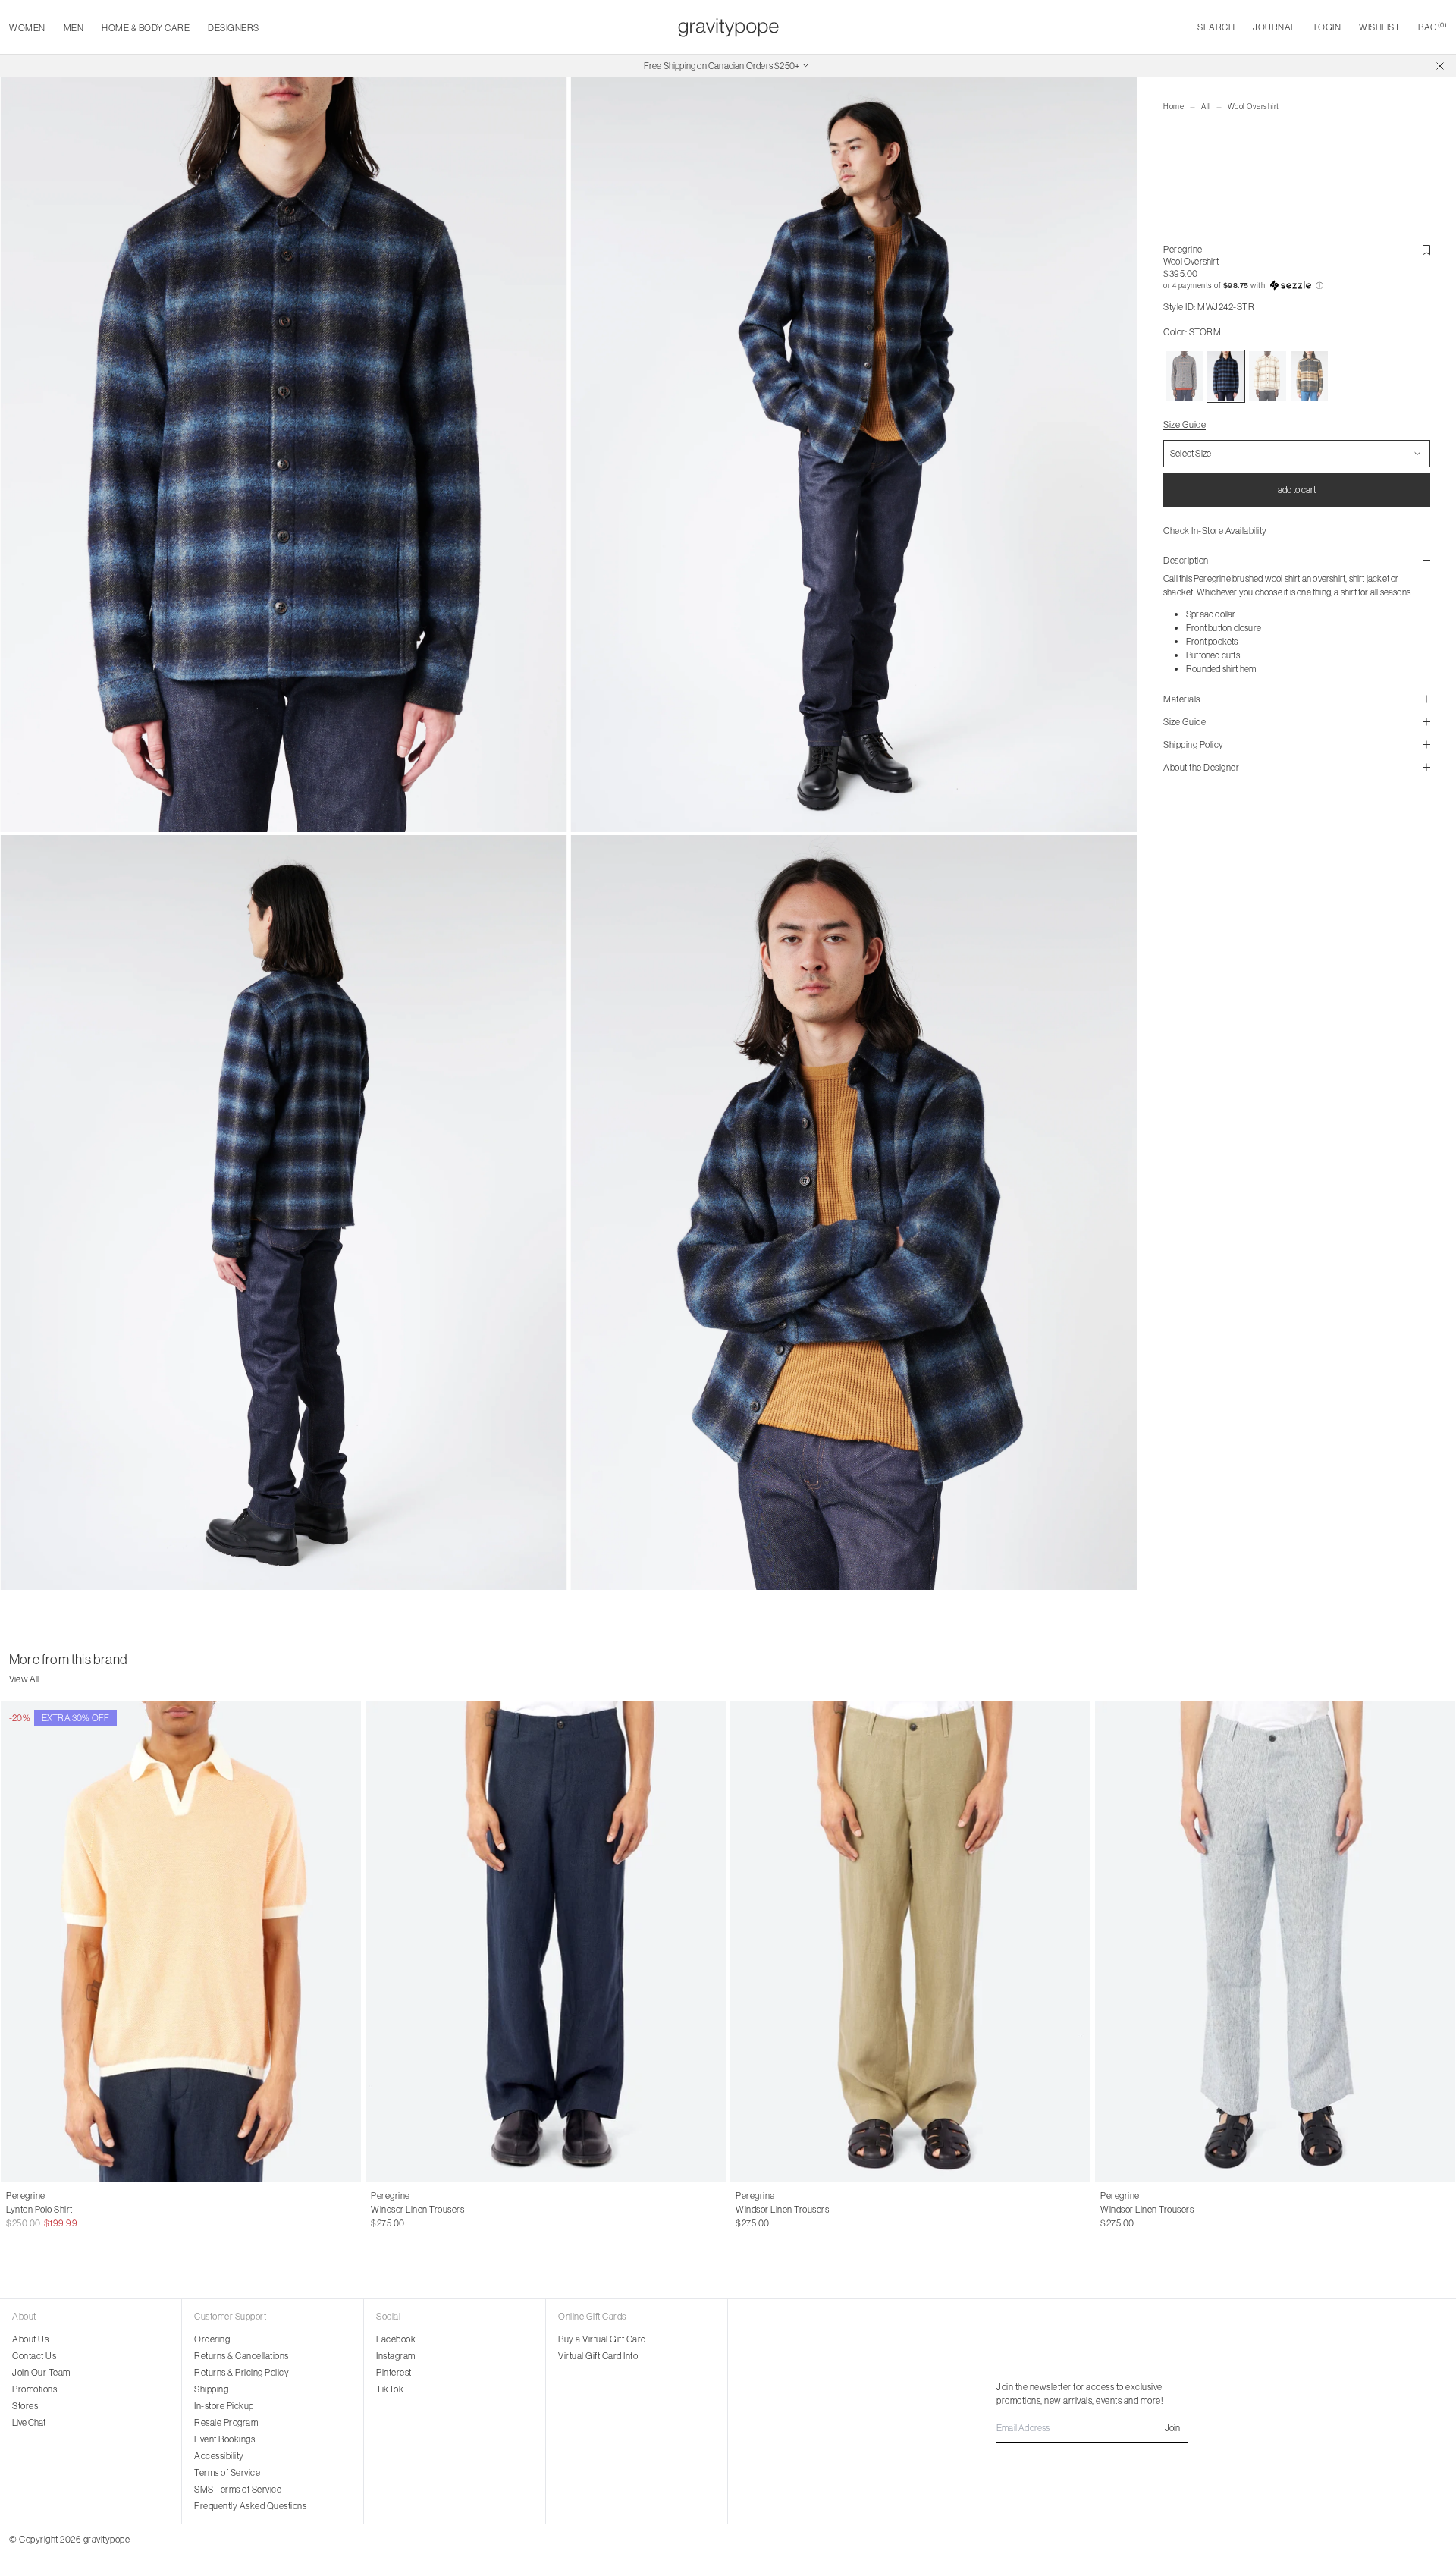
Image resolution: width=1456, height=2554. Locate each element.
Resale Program (226, 2422)
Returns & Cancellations (242, 2356)
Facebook (396, 2339)
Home (1174, 107)
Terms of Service (227, 2472)
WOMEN (27, 28)
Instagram (396, 2356)
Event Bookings (224, 2439)
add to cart (1297, 490)
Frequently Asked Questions (250, 2506)
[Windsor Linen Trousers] (546, 1941)
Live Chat (29, 2422)
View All (24, 1679)
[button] (1297, 286)
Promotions (35, 2389)
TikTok (390, 2389)
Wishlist (1379, 27)
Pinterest (394, 2372)
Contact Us (34, 2356)
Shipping (211, 2389)
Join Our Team (41, 2372)
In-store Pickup (224, 2406)
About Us (30, 2339)
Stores (25, 2406)
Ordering (212, 2339)
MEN (74, 28)
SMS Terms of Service (238, 2489)
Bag (1432, 27)
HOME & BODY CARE (146, 28)
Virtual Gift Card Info (598, 2356)
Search (1216, 27)
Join (1172, 2428)
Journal (1274, 27)
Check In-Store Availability (1215, 531)
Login (1328, 27)
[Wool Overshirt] (1184, 376)
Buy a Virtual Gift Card (602, 2339)
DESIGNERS (234, 28)
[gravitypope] (728, 27)
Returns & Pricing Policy (242, 2372)
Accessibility (219, 2456)
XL (401, 2210)
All (1206, 107)
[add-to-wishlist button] (1426, 250)
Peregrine (1183, 249)
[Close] (1440, 66)
